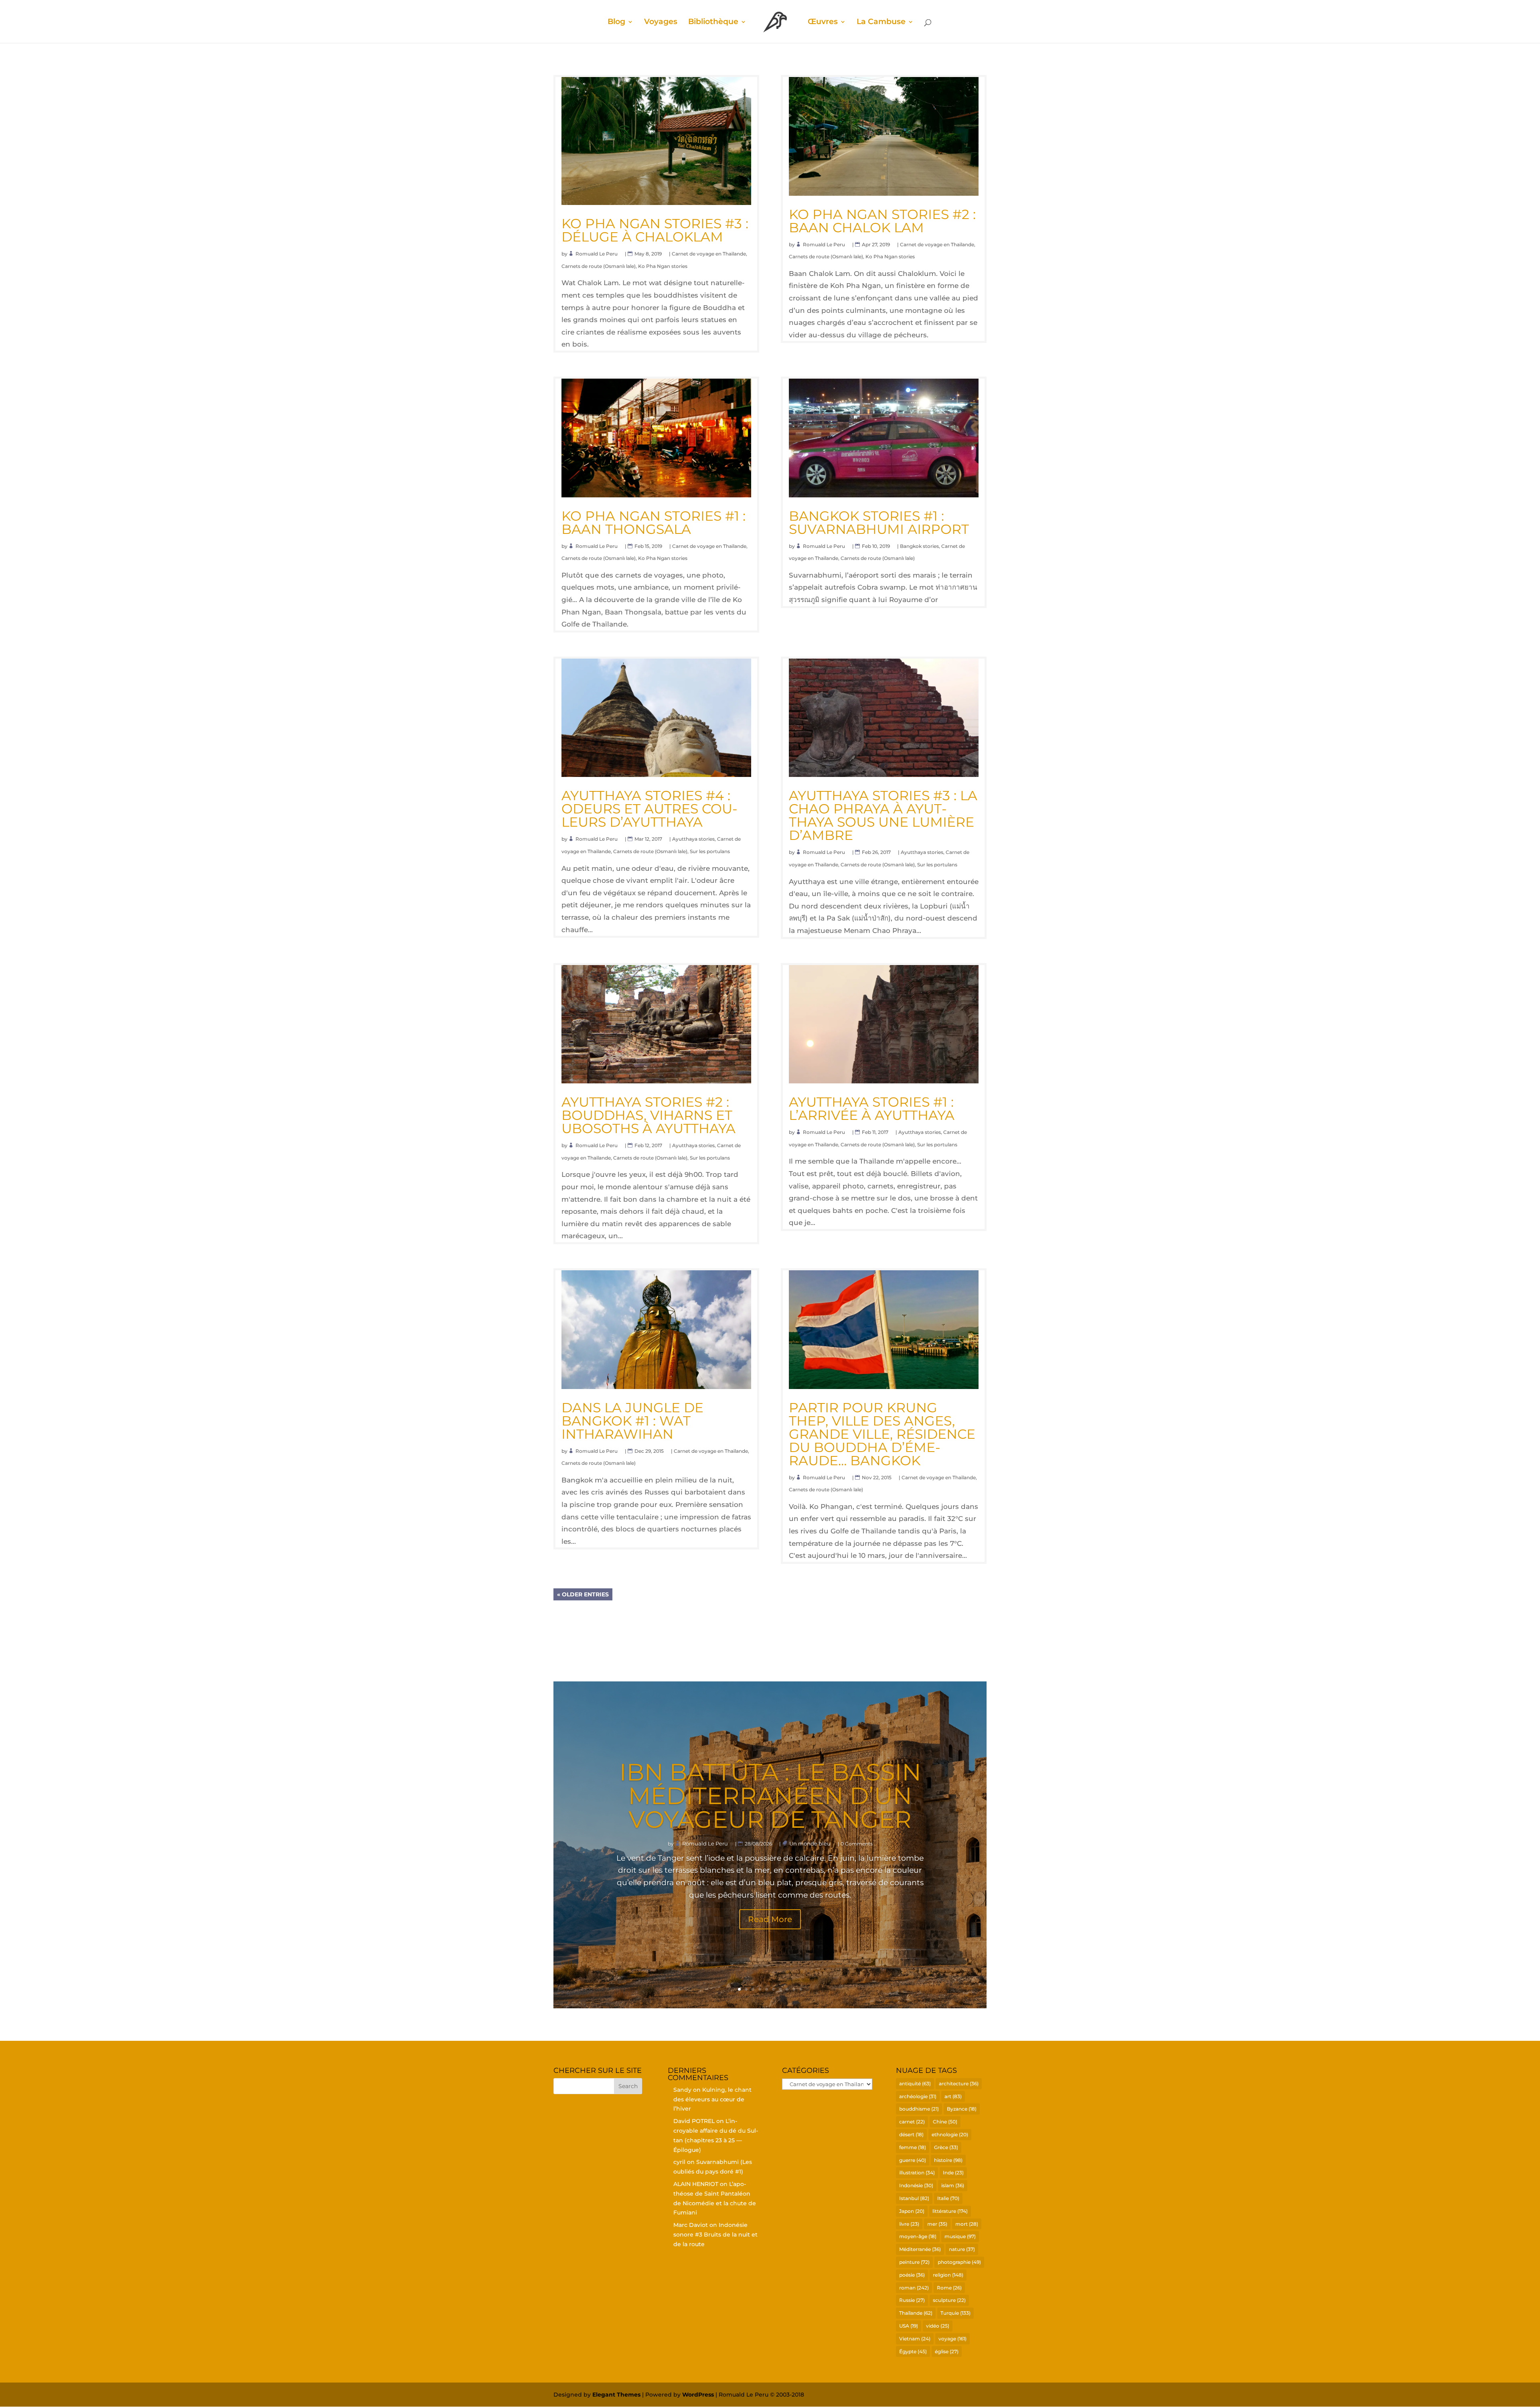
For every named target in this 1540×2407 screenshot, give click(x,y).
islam (953, 2185)
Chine (945, 2122)
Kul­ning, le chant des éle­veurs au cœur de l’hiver (712, 2099)
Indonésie (916, 2185)
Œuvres (823, 22)
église (947, 2351)
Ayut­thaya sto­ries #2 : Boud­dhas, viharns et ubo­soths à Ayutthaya (648, 1115)
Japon (912, 2211)
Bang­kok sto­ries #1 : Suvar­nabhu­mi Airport (879, 522)
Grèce (946, 2147)
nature (962, 2249)
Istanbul (914, 2198)
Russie (912, 2300)
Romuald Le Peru (597, 254)
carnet (912, 2122)
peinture (914, 2262)
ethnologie (950, 2134)
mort (967, 2224)
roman (914, 2288)
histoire (948, 2160)
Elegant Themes (616, 2395)
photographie (959, 2262)
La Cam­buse (881, 22)
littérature (950, 2211)
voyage (952, 2339)
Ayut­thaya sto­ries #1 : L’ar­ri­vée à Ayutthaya (872, 1108)
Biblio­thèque (713, 22)
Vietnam (915, 2339)
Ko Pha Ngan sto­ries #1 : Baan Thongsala (653, 522)
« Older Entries (583, 1594)
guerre (913, 2160)
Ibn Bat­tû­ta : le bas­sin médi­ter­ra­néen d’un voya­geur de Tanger (770, 1796)
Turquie (955, 2313)
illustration (917, 2173)
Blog (616, 22)
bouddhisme (919, 2109)
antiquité (915, 2084)
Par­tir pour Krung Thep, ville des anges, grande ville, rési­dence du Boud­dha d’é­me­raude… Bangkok (882, 1434)
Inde (953, 2173)
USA (909, 2326)
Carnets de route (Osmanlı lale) (599, 266)
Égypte (913, 2351)
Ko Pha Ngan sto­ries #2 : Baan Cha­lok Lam (882, 221)
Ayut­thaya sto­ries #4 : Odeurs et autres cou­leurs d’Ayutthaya (649, 809)
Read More (770, 1919)
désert (911, 2134)
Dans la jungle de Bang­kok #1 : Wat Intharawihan (632, 1421)
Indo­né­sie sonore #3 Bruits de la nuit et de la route (715, 2235)
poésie (912, 2275)
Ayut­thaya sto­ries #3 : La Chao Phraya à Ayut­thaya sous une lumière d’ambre (883, 815)
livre (909, 2224)
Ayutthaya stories (693, 839)
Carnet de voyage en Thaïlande (709, 254)
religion (948, 2275)
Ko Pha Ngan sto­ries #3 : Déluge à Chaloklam (655, 230)
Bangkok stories (919, 546)
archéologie (918, 2096)
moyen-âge (918, 2236)
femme (913, 2147)
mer (937, 2224)
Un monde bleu (810, 1843)
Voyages (661, 22)
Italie (948, 2198)
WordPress (698, 2395)
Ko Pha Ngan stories (663, 266)
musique (960, 2236)
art (953, 2096)
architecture (959, 2084)
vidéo (938, 2326)
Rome (949, 2288)
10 (801, 1989)
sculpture (949, 2300)
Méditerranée (920, 2249)
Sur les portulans (710, 851)
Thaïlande (916, 2313)
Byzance (962, 2109)
